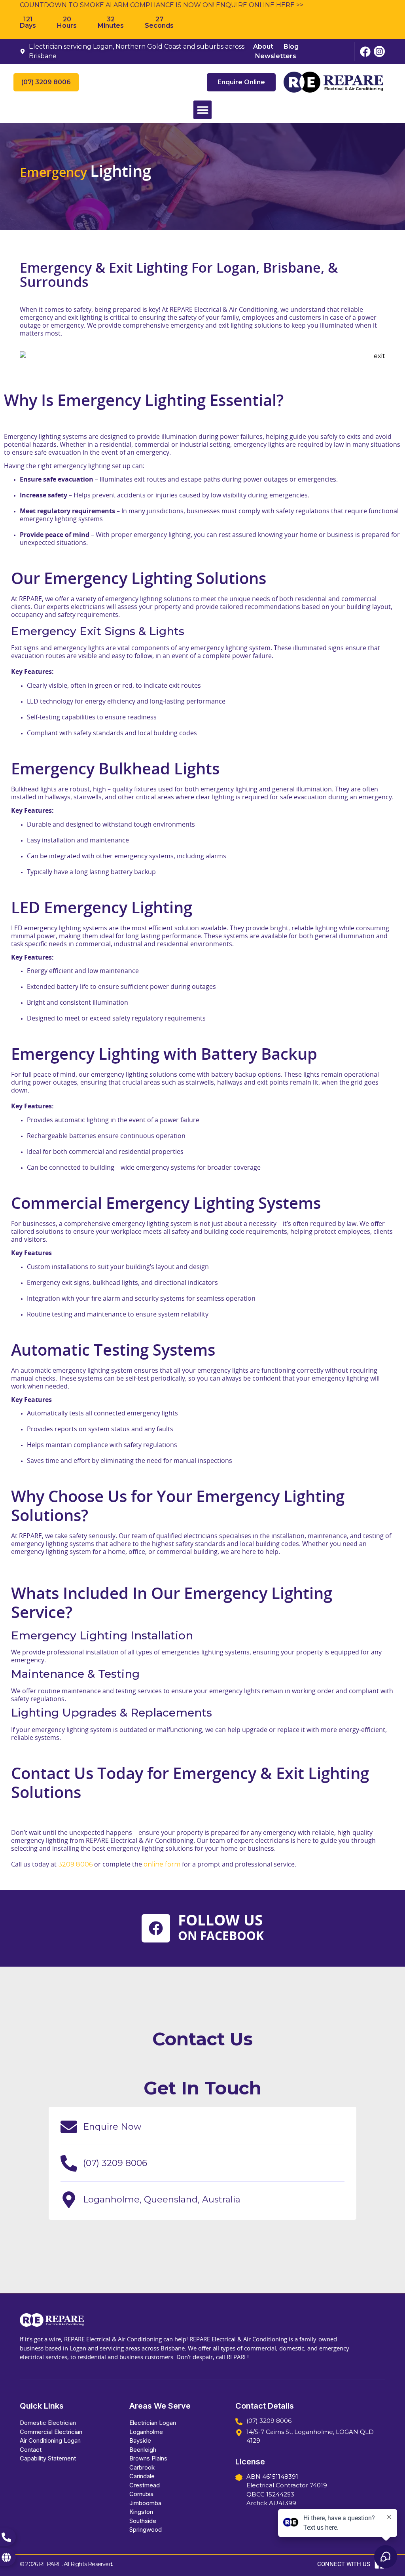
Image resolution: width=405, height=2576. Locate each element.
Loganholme (146, 2432)
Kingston (141, 2512)
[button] (203, 110)
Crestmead (145, 2485)
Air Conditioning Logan (50, 2440)
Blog (291, 46)
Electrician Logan (153, 2423)
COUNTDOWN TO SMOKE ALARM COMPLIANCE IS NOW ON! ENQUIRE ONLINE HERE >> (162, 5)
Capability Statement (48, 2458)
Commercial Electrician (51, 2432)
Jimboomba (145, 2503)
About (263, 46)
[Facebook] (156, 1928)
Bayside (140, 2440)
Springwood (146, 2530)
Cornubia (141, 2494)
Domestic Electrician (48, 2423)
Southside (143, 2521)
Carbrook (142, 2467)
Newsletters (276, 56)
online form (162, 1864)
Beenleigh (143, 2450)
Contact (31, 2450)
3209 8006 (75, 1864)
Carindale (142, 2476)
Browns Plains (148, 2458)
